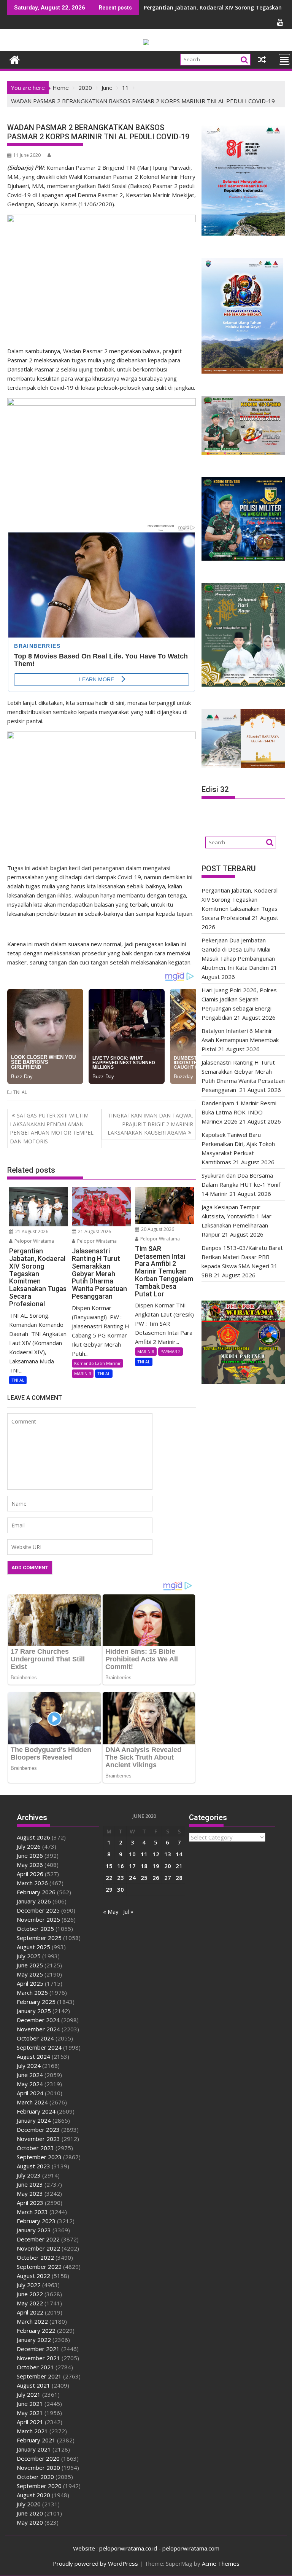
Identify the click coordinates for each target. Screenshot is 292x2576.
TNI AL (20, 1092)
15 (109, 1866)
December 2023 (38, 2130)
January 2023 (34, 2230)
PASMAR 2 (171, 1351)
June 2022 (30, 2294)
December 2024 (38, 2020)
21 (179, 1866)
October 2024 (35, 2038)
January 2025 (34, 2011)
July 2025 (29, 1956)
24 (132, 1878)
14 (179, 1854)
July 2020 (29, 2504)
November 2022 (38, 2248)
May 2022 (30, 2303)
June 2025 (30, 1965)
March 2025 (32, 1993)
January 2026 (34, 1901)
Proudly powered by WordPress (95, 2563)
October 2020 (35, 2477)
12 (156, 1854)
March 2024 (32, 2102)
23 (121, 1878)
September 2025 (39, 1938)
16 (121, 1866)
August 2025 (33, 1947)
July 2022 (29, 2285)
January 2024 (34, 2120)
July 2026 (29, 1846)
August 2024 (33, 2056)
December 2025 (38, 1910)
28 (179, 1878)
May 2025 (30, 1974)
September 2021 (39, 2376)
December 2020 (38, 2458)
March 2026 (32, 1883)
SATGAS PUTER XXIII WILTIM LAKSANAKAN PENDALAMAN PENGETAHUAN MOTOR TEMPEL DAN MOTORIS (52, 1128)
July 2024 (29, 2066)
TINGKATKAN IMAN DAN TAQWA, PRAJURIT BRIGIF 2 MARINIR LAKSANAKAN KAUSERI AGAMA (150, 1124)
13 (168, 1854)
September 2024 (39, 2047)
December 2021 (38, 2349)
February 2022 (36, 2331)
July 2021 (29, 2394)
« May (111, 1911)
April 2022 (30, 2312)
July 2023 (29, 2175)
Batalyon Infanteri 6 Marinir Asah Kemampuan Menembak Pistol (240, 1040)
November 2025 (38, 1919)
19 (156, 1866)
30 (121, 1889)
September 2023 (39, 2157)
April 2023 (30, 2203)
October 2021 (35, 2367)
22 (109, 1878)
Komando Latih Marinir (98, 1363)
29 (109, 1889)
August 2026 (33, 1837)
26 (156, 1878)
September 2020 (39, 2486)
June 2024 (30, 2075)
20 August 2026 (157, 1229)
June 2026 (30, 1855)
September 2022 (39, 2267)
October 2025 (35, 1929)
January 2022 (34, 2340)
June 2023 (30, 2184)
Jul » (128, 1911)
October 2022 (35, 2257)
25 (144, 1878)
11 (144, 1854)
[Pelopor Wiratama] (15, 59)
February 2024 (36, 2111)
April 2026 (30, 1874)
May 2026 (30, 1865)
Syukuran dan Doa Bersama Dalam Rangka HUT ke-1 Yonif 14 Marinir (241, 1184)
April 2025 (30, 1983)
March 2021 (32, 2431)
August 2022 (33, 2276)
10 (132, 1854)
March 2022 (32, 2321)
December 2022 (38, 2239)
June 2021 (30, 2404)
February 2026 (36, 1892)
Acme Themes (221, 2563)
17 (132, 1866)
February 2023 (36, 2221)
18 (144, 1866)
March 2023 (32, 2212)
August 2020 (33, 2495)
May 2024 (30, 2084)
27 (168, 1878)
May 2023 (30, 2193)
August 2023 (33, 2166)
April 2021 (30, 2422)
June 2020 (30, 2513)
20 (168, 1866)
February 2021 (36, 2440)
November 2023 (38, 2139)
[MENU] (284, 59)
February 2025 (36, 2002)
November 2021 (38, 2358)
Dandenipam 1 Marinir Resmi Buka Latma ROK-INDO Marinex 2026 (239, 1112)
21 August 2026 (31, 1231)
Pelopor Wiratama (34, 1241)
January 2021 (34, 2449)
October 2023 (35, 2148)
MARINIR (83, 1373)
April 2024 (30, 2093)
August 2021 (33, 2385)
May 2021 (30, 2413)
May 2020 (30, 2522)
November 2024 (38, 2029)
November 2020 (38, 2468)
